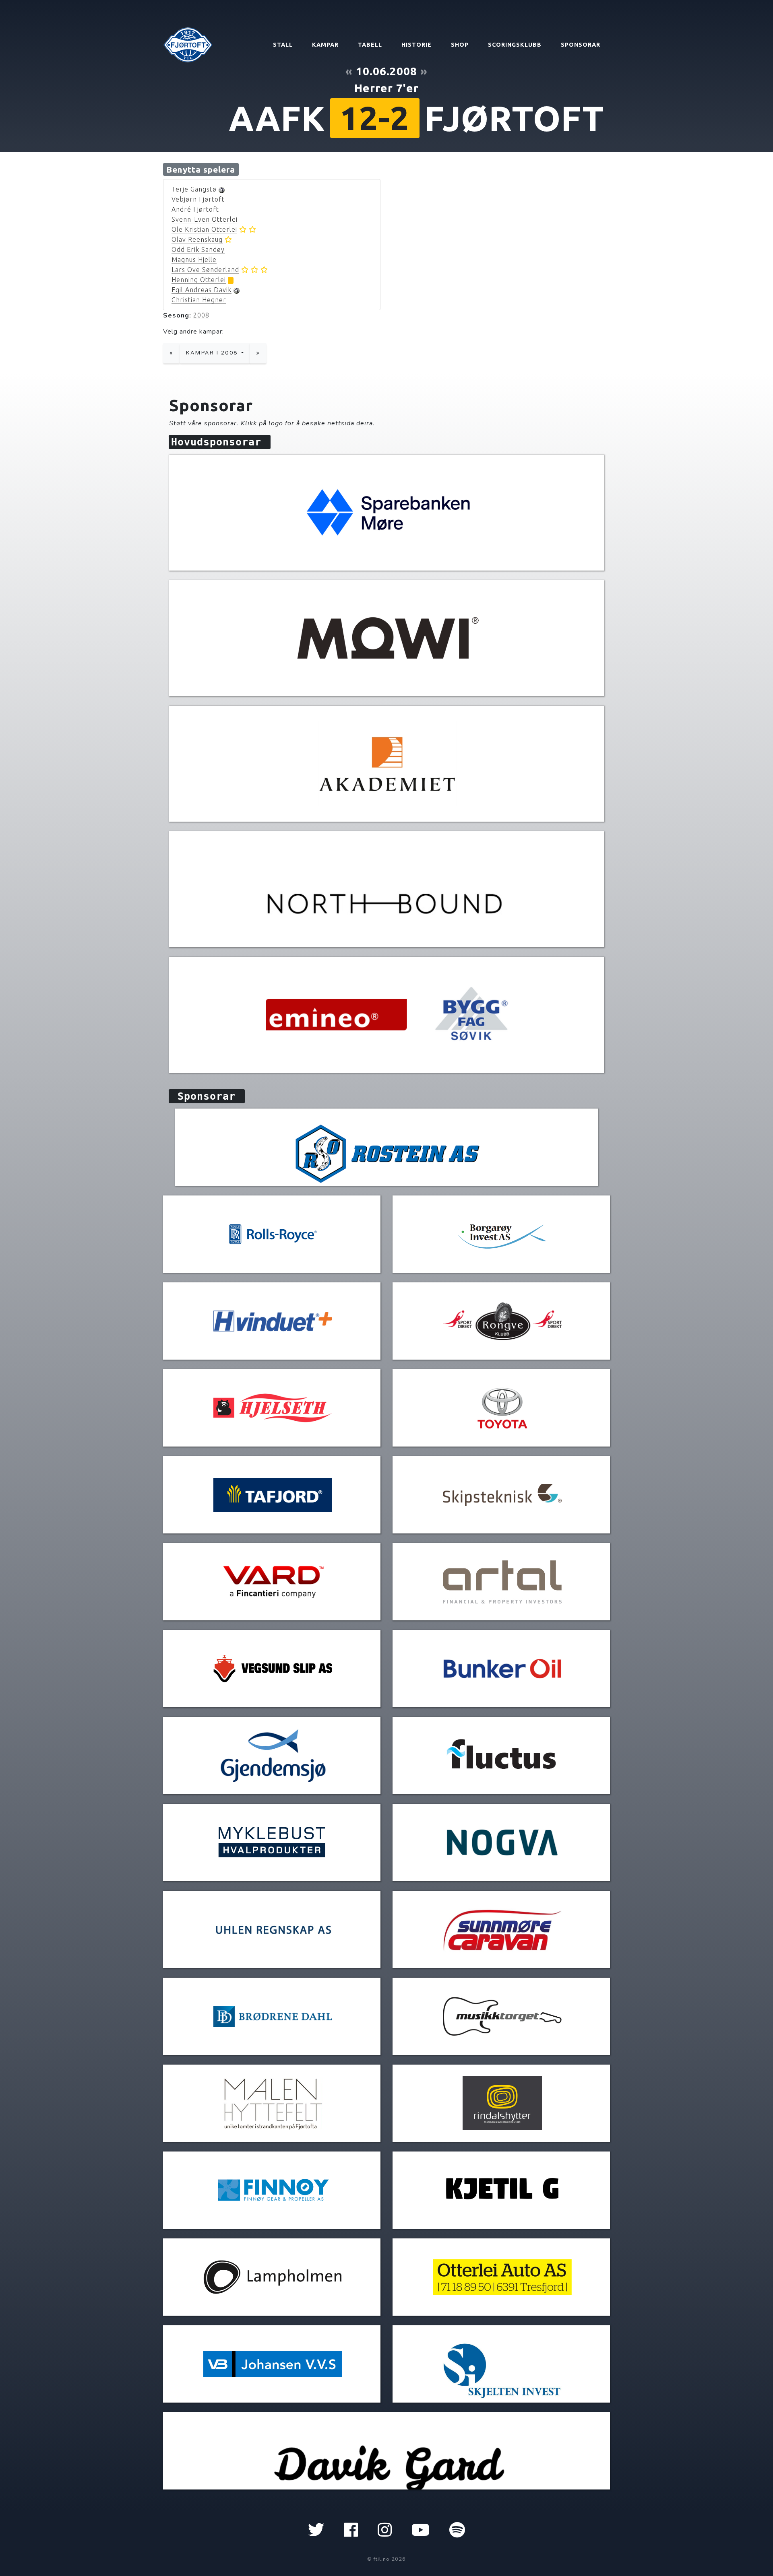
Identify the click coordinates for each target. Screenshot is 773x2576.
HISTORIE (416, 45)
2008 (201, 315)
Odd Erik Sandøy (198, 249)
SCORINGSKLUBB (515, 45)
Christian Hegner (199, 300)
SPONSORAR (581, 45)
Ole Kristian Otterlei (204, 229)
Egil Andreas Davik (202, 290)
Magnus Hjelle (194, 260)
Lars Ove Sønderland (205, 270)
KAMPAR (325, 45)
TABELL (370, 45)
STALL (283, 45)
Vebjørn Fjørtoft (198, 199)
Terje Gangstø (194, 189)
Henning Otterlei (199, 280)
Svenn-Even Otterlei (205, 219)
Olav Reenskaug (197, 239)
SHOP (460, 45)
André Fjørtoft (195, 209)
